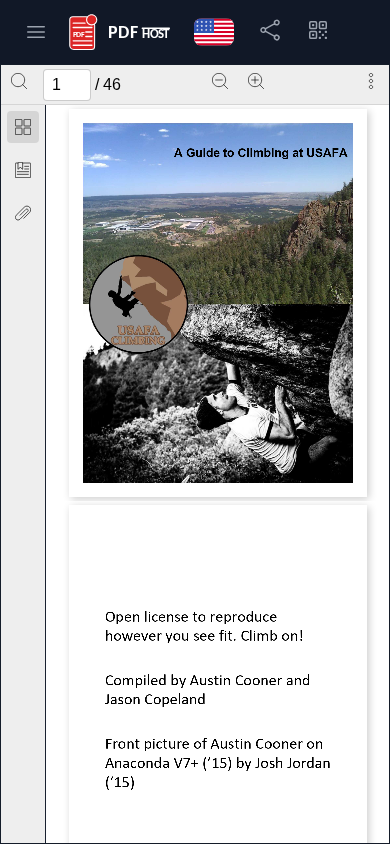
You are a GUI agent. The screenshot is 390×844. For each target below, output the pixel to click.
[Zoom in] (256, 81)
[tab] (23, 130)
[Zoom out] (220, 81)
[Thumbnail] (23, 127)
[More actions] (371, 81)
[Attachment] (23, 213)
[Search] (19, 81)
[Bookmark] (23, 170)
